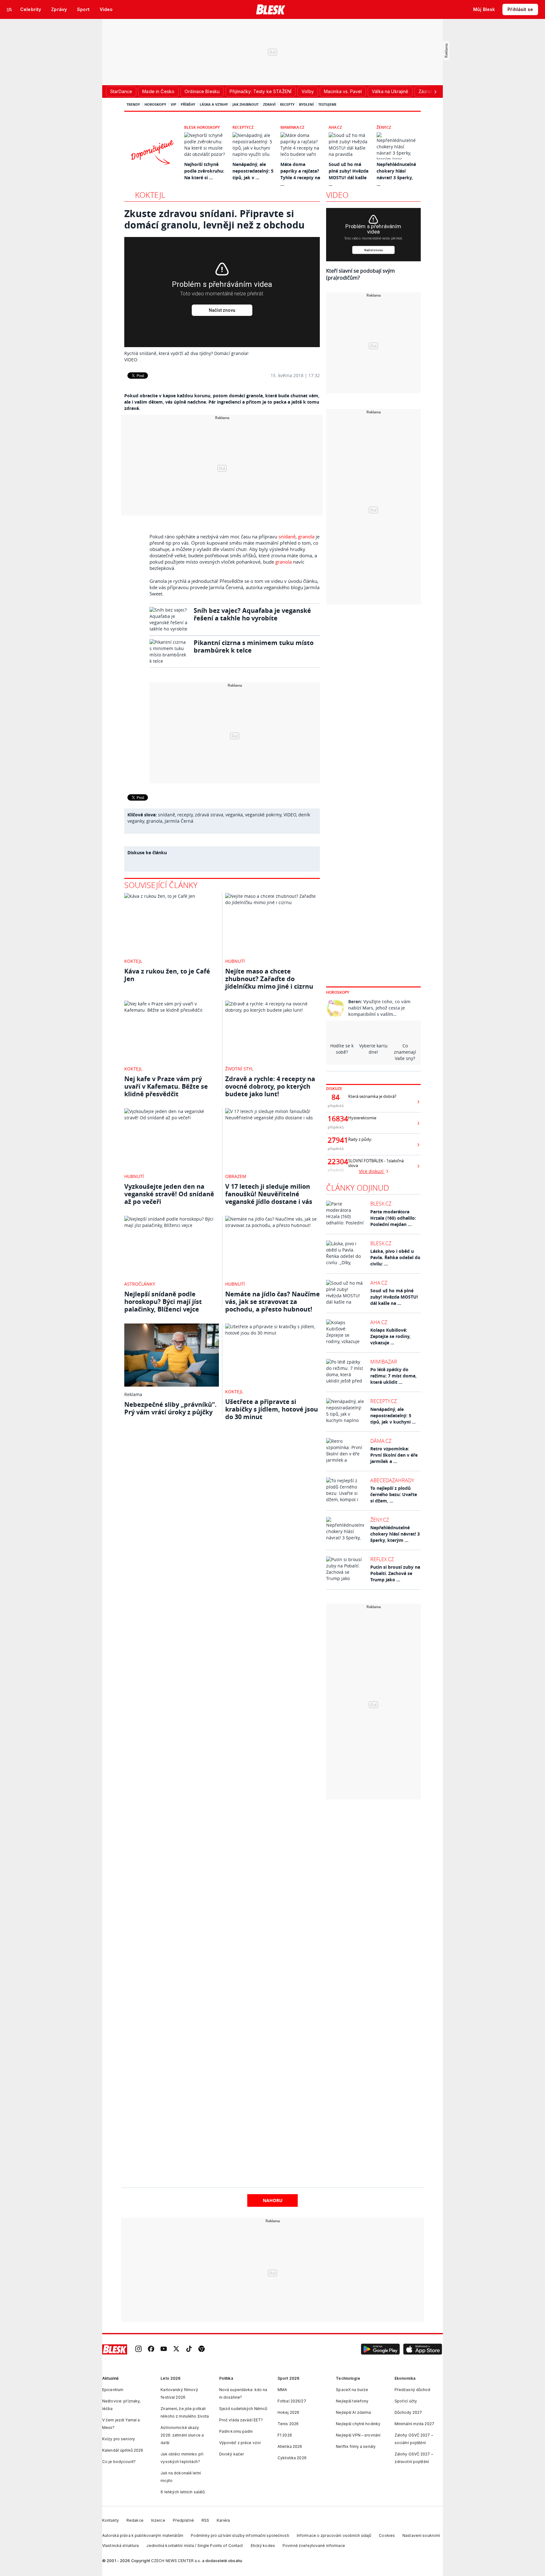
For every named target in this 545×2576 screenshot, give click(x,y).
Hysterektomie (362, 1118)
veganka (234, 815)
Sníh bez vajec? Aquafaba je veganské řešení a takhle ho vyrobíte (252, 614)
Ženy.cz (384, 127)
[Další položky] (435, 92)
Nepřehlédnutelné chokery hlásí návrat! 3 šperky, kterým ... (395, 1534)
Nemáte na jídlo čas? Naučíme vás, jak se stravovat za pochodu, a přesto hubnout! (272, 1302)
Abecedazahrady (392, 1480)
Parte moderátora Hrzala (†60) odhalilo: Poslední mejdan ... (393, 1218)
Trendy (133, 104)
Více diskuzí (372, 1171)
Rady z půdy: (360, 1139)
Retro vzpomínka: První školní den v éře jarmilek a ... (394, 1455)
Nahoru (273, 2200)
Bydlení (306, 104)
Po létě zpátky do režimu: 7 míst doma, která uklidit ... (393, 1376)
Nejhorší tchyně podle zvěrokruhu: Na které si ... (204, 171)
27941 (336, 1140)
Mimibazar (384, 1362)
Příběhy (188, 104)
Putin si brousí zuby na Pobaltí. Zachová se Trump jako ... (395, 1573)
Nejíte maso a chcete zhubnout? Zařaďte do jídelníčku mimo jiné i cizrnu (269, 979)
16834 (336, 1119)
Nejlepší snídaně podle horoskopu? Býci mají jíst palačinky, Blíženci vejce (163, 1302)
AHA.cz (335, 127)
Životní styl (239, 1069)
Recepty (287, 104)
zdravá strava (209, 815)
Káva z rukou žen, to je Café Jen (167, 975)
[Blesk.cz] (271, 9)
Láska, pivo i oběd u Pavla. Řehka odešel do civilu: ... (395, 1257)
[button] (380, 2349)
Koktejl (150, 195)
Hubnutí (235, 961)
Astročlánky (140, 1284)
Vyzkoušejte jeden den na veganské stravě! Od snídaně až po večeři (169, 1194)
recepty (185, 815)
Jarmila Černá (179, 821)
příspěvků (336, 1106)
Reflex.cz (382, 1559)
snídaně (287, 536)
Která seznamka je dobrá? (372, 1096)
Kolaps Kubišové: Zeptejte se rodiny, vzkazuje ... (390, 1336)
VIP (173, 104)
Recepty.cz (243, 127)
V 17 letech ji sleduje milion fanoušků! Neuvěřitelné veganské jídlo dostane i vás (269, 1194)
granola (306, 536)
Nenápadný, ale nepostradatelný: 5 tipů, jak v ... (253, 171)
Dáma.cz (381, 1441)
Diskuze (334, 1089)
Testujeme (327, 104)
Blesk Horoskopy (202, 127)
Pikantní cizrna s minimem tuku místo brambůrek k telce (254, 646)
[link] (138, 2350)
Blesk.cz (381, 1204)
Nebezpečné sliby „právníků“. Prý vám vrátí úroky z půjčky (170, 1408)
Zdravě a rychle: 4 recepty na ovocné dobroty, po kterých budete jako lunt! (270, 1086)
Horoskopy (155, 104)
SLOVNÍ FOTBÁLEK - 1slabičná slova (376, 1163)
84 (336, 1097)
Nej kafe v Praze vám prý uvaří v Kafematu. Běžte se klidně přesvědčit (166, 1086)
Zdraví (269, 104)
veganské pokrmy (263, 815)
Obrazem (236, 1176)
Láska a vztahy (214, 104)
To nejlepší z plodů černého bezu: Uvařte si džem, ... (394, 1494)
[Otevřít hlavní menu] (9, 9)
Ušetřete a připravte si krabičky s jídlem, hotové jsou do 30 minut (272, 1409)
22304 (336, 1162)
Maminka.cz (292, 127)
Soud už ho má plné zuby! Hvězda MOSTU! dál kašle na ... (394, 1297)
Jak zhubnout (246, 104)
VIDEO (290, 815)
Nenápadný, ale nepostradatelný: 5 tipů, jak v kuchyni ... (393, 1415)
